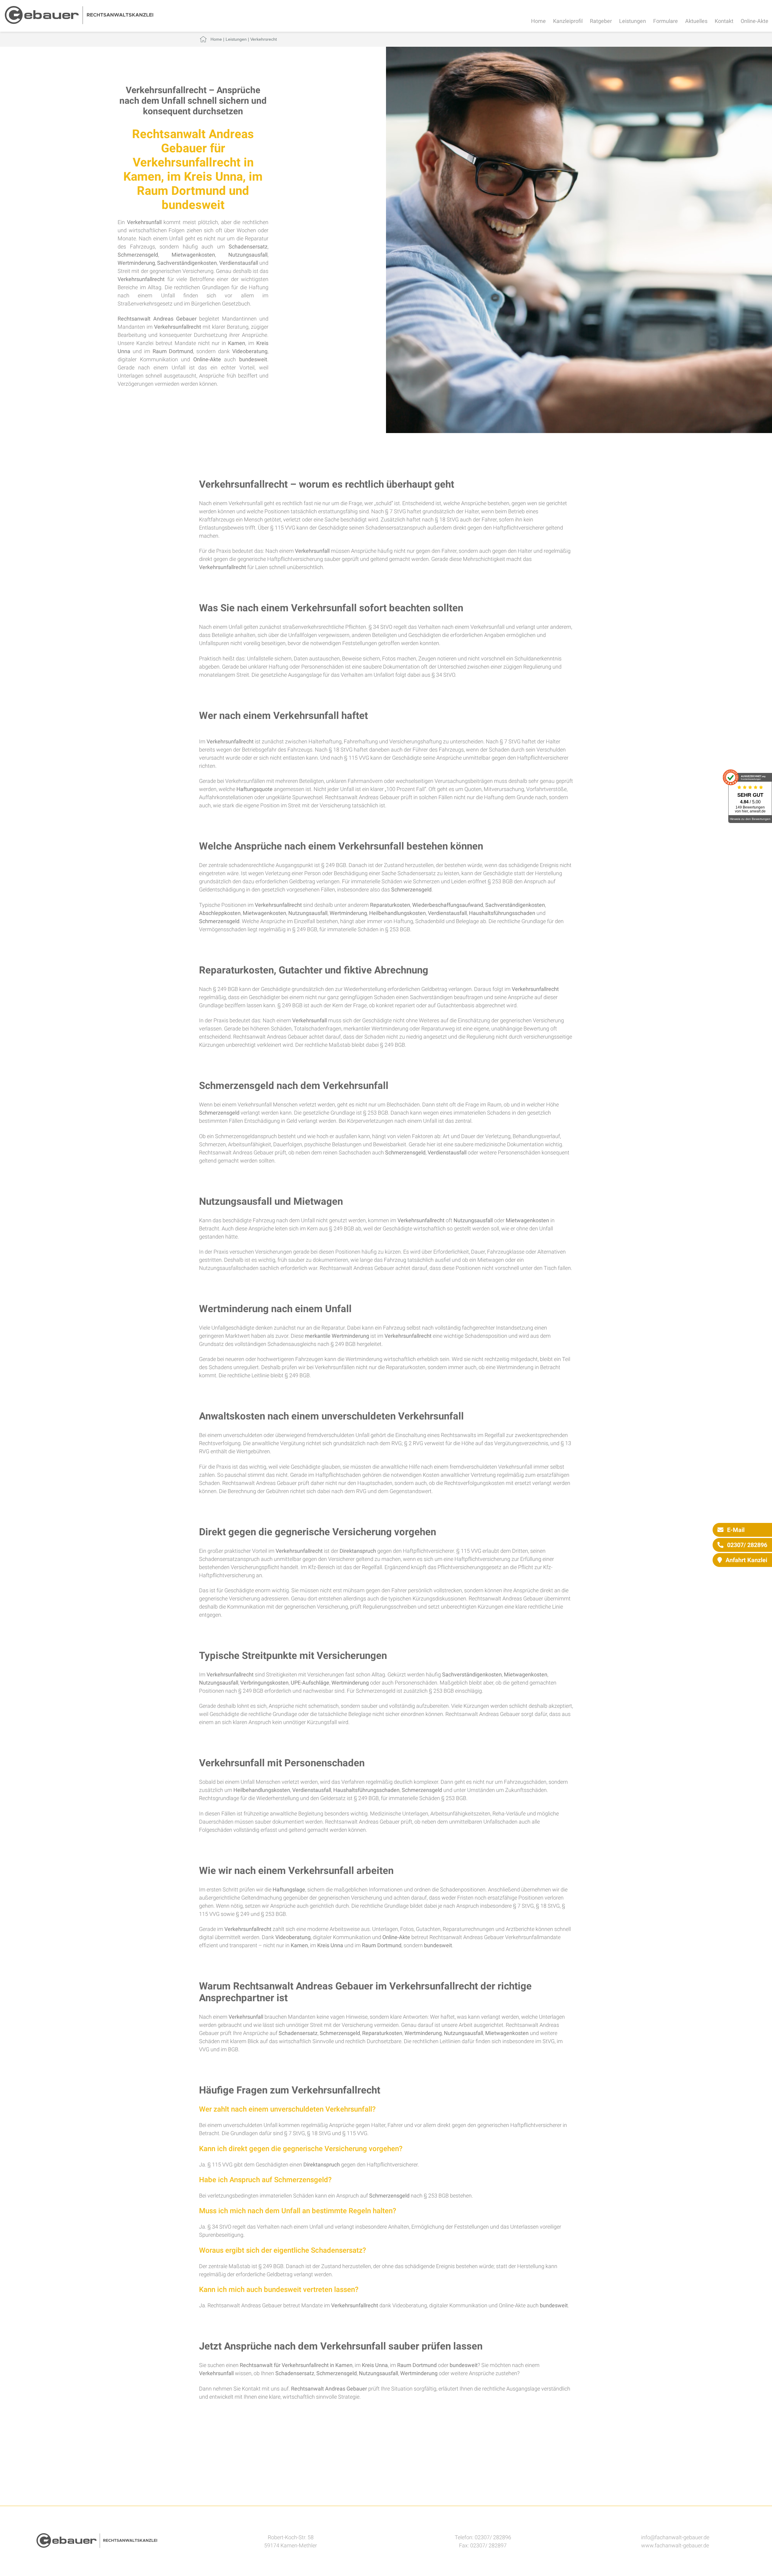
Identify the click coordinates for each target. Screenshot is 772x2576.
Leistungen (633, 21)
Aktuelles (696, 21)
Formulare (666, 21)
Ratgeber (601, 21)
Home (538, 21)
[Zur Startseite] (79, 22)
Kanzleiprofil (568, 21)
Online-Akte (755, 21)
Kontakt (724, 21)
